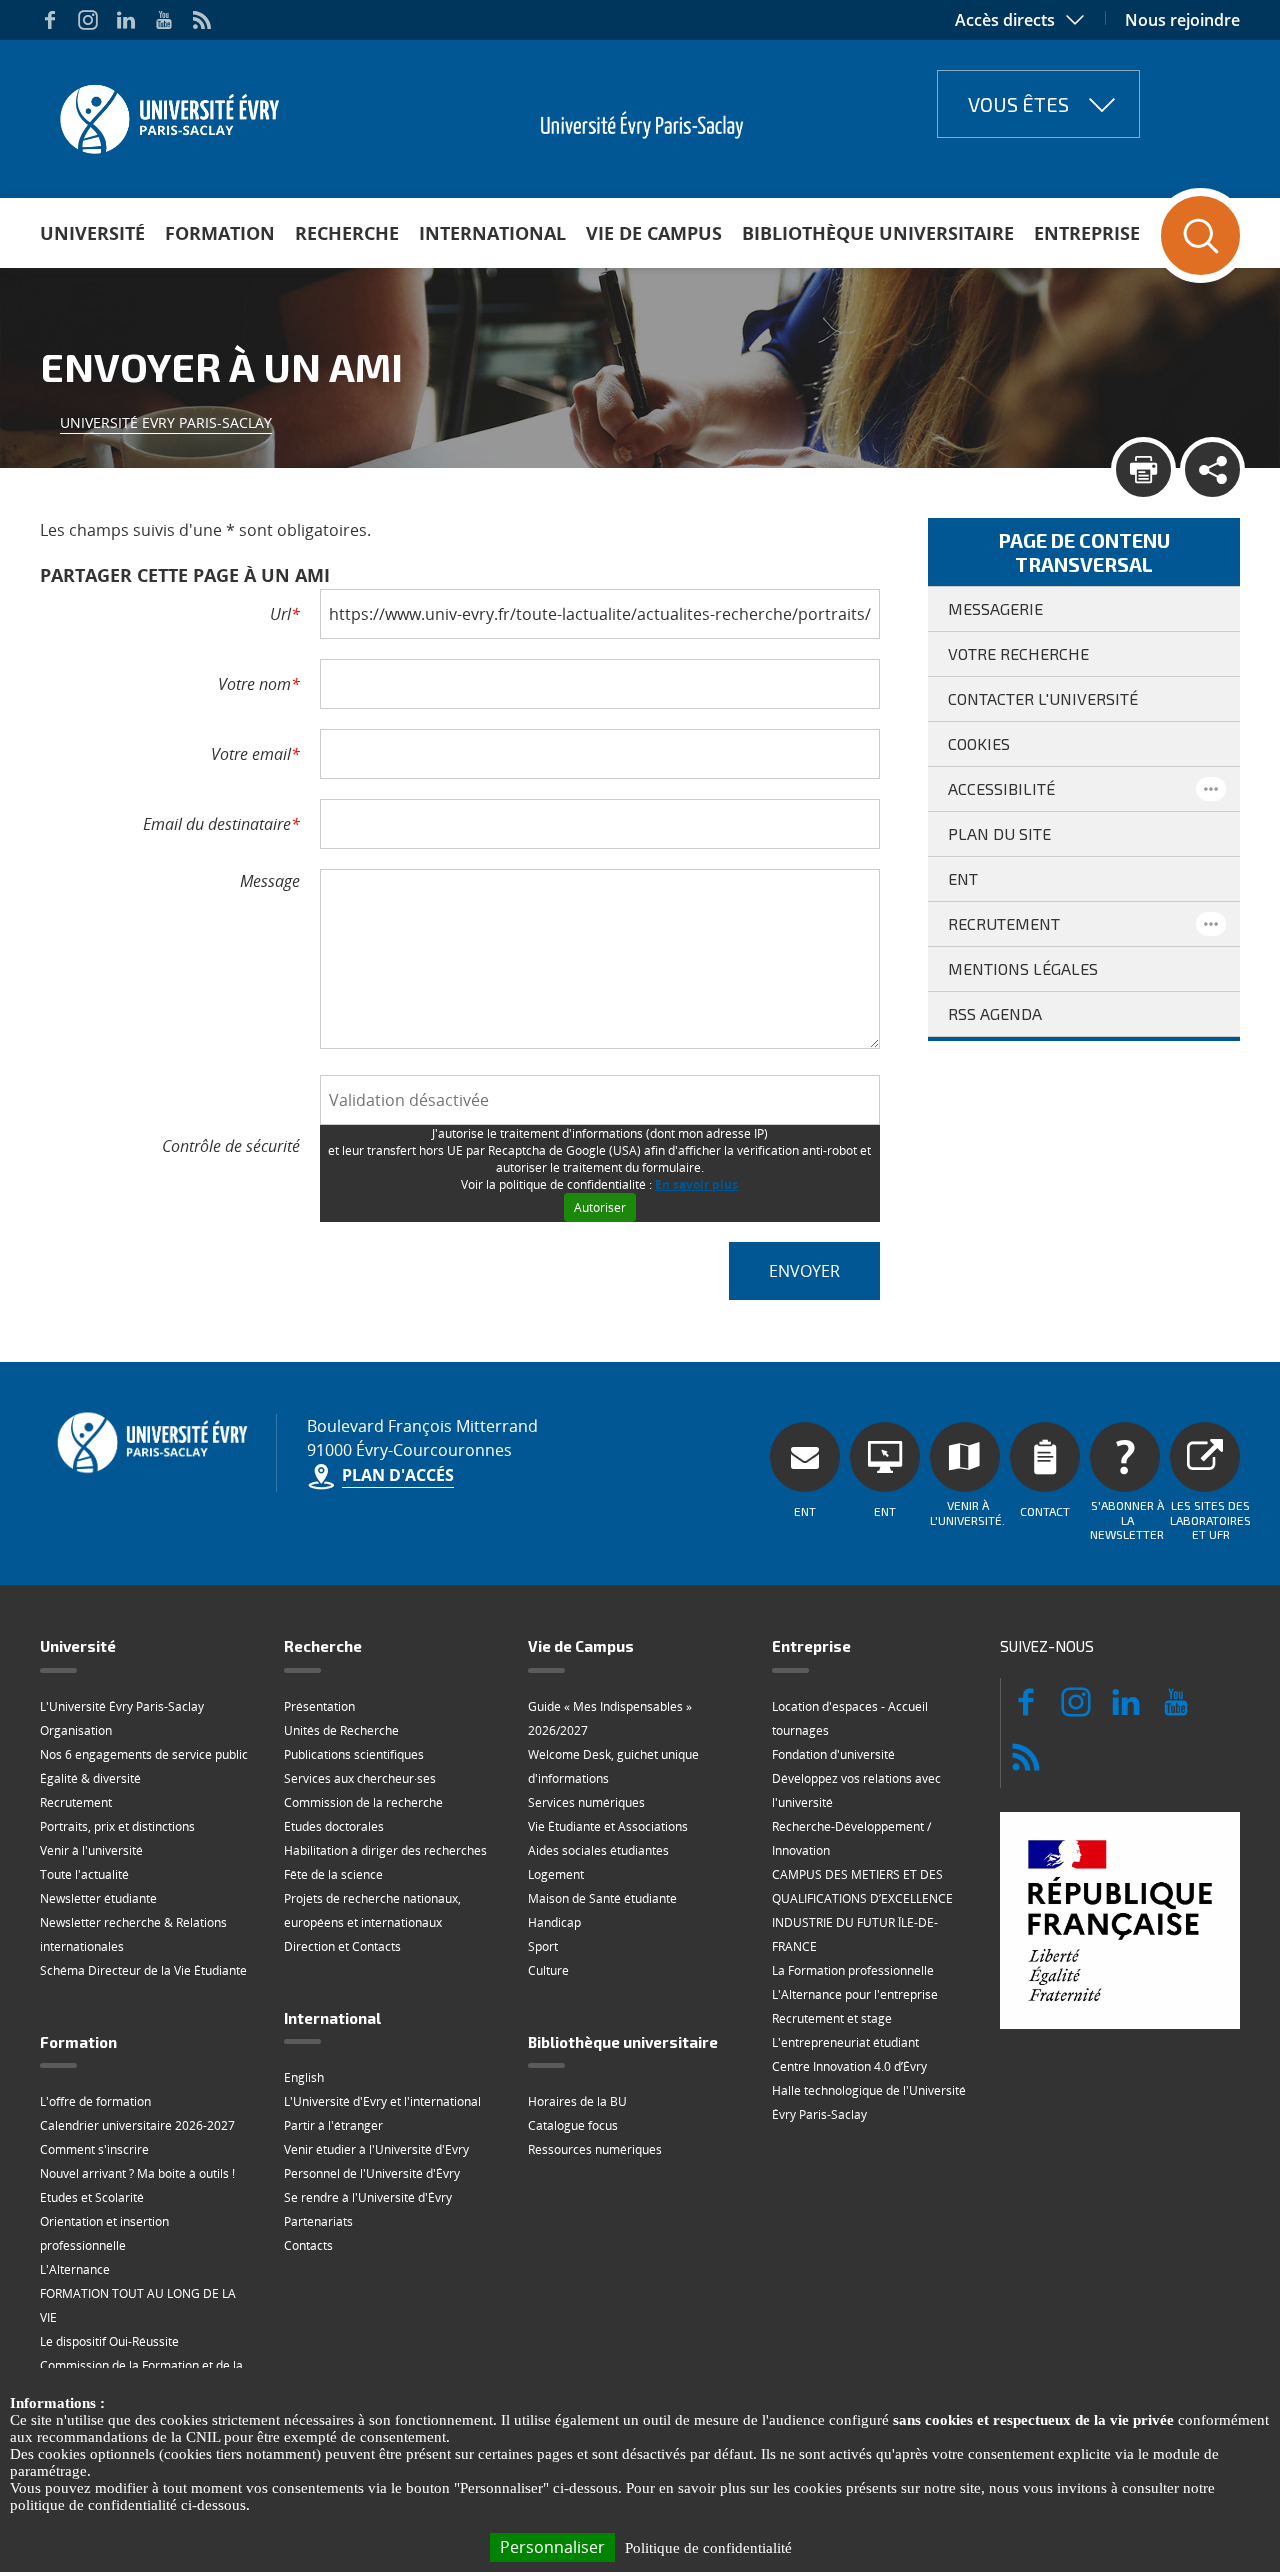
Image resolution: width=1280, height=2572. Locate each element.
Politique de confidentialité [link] (708, 2548)
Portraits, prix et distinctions (117, 1826)
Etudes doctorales (334, 1826)
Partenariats (318, 2221)
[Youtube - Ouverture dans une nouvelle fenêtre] (164, 20)
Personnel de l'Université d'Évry (372, 2173)
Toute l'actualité (84, 1874)
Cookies (979, 743)
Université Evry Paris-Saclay (166, 422)
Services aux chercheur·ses (360, 1778)
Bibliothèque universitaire (878, 233)
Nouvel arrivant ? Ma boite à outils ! (137, 2173)
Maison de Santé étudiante (602, 1898)
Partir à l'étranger (333, 2125)
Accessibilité (1001, 788)
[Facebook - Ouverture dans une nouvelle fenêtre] (50, 20)
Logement (556, 1874)
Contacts (308, 2245)
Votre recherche (1018, 653)
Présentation (319, 1706)
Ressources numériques (595, 2149)
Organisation (76, 1730)
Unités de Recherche (341, 1730)
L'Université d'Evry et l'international (382, 2101)
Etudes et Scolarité (92, 2197)
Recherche (347, 233)
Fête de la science (333, 1874)
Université (92, 233)
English (304, 2077)
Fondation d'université (833, 1754)
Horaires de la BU (577, 2101)
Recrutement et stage (832, 2018)
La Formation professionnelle (853, 1970)
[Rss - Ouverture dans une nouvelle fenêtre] (202, 20)
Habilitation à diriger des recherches (385, 1850)
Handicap (554, 1922)
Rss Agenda (995, 1013)
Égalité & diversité (90, 1778)
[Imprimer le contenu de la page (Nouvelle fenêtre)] (1143, 469)
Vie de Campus (654, 233)
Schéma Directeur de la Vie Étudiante (143, 1970)
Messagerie (995, 608)
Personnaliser (552, 2547)
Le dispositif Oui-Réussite (109, 2341)
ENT (963, 878)
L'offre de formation (95, 2101)
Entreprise (1087, 233)
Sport (543, 1946)
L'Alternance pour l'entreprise (855, 1994)
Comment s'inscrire (94, 2149)
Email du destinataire (221, 824)
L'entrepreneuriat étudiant (845, 2042)
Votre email (255, 754)
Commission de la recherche (363, 1802)
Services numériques (586, 1802)
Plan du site (999, 833)
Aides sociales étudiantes (598, 1850)
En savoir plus (696, 1184)
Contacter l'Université (1043, 698)
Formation (220, 233)
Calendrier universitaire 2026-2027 (137, 2125)
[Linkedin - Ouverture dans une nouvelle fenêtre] (126, 20)
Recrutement (1004, 923)
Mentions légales (1023, 968)
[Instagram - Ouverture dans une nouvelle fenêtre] (88, 20)
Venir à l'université (91, 1850)
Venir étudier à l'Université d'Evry (376, 2149)
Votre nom (259, 684)
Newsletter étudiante (98, 1898)
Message (270, 881)
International (492, 233)
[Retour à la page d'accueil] (167, 113)
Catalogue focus (573, 2125)
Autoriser (600, 1207)
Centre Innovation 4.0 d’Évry (849, 2066)
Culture (548, 1970)
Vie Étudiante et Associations (608, 1826)
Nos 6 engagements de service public (144, 1754)
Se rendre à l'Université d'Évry (368, 2197)
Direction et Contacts (342, 1946)
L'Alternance (75, 2269)
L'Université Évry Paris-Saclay (122, 1706)
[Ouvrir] (1211, 789)
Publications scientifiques (354, 1754)
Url (285, 614)
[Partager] (1212, 469)
